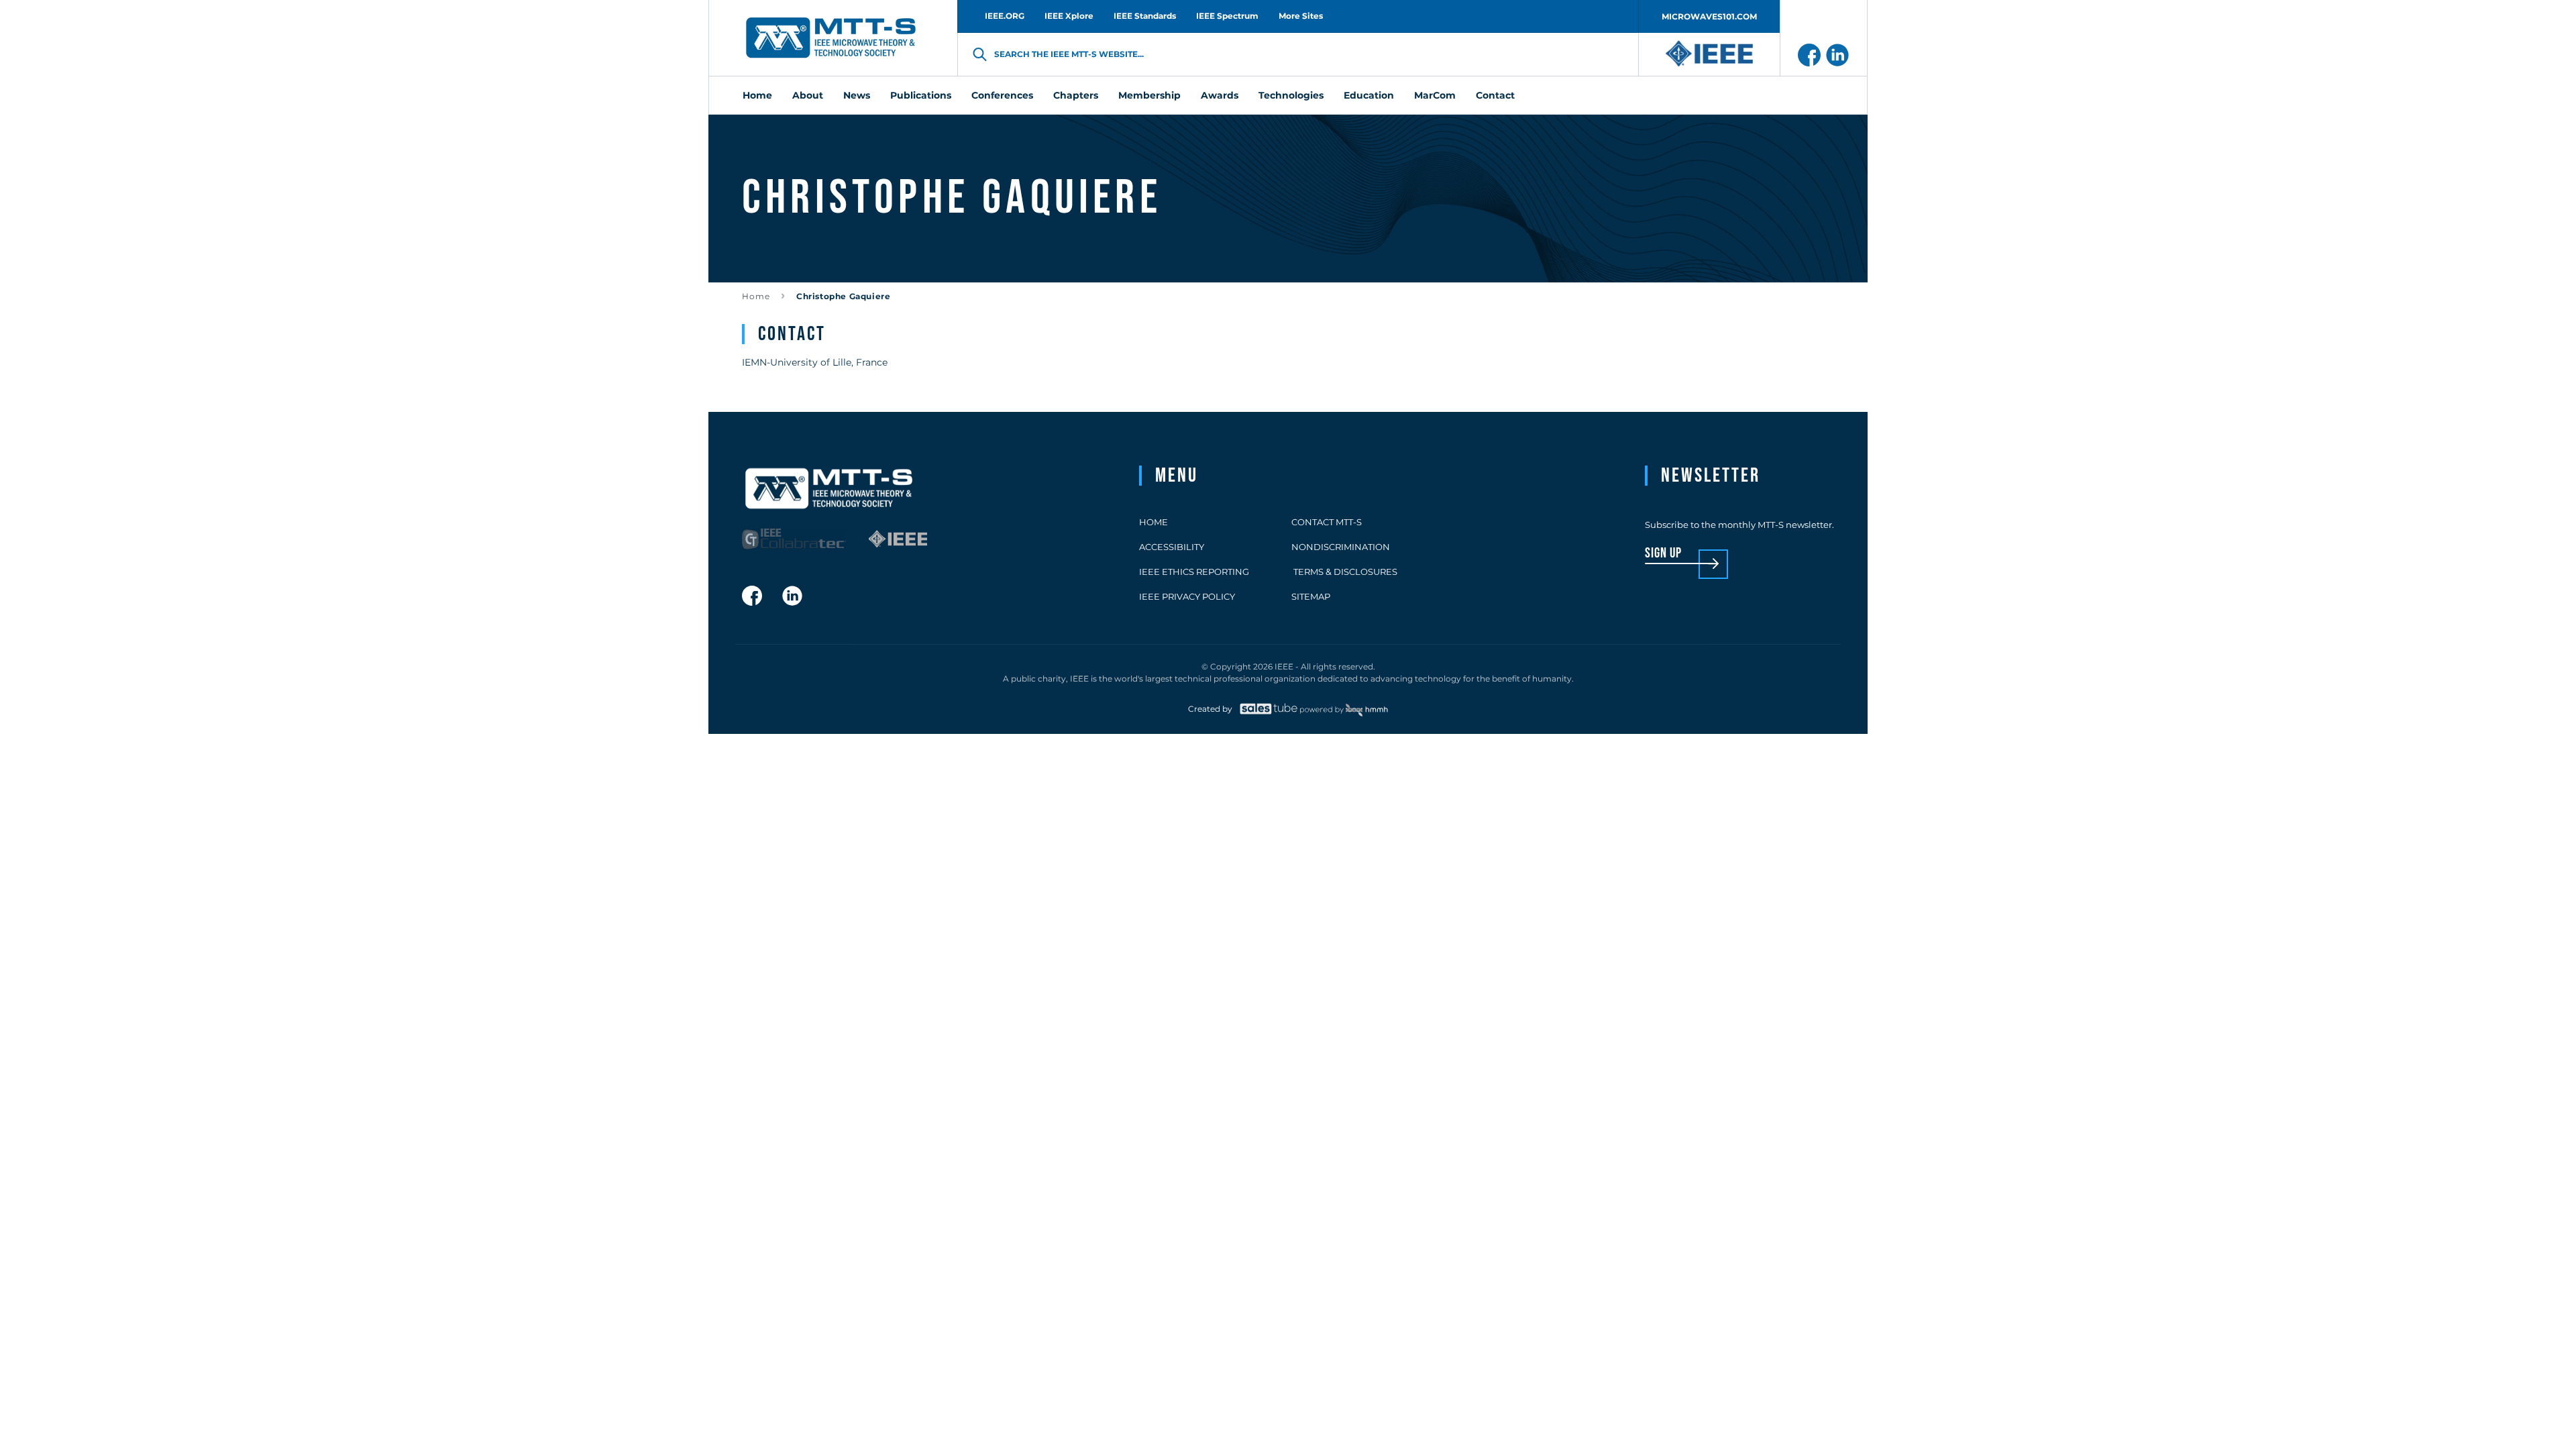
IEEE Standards (1145, 16)
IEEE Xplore (1069, 16)
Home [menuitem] (757, 95)
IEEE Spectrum (1227, 16)
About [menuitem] (808, 95)
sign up (1663, 554)
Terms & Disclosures (1344, 572)
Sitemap (1311, 596)
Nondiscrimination (1341, 547)
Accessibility (1172, 547)
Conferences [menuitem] (1002, 95)
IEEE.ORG (1005, 16)
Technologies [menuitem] (1291, 95)
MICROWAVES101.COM (1709, 16)
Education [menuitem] (1369, 95)
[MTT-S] (831, 38)
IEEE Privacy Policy (1187, 596)
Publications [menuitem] (921, 95)
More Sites (1301, 16)
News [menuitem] (857, 95)
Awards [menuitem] (1220, 95)
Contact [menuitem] (1495, 95)
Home (756, 296)
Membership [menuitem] (1149, 95)
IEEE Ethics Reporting (1194, 572)
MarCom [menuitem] (1435, 95)
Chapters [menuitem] (1076, 95)
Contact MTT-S (1327, 522)
